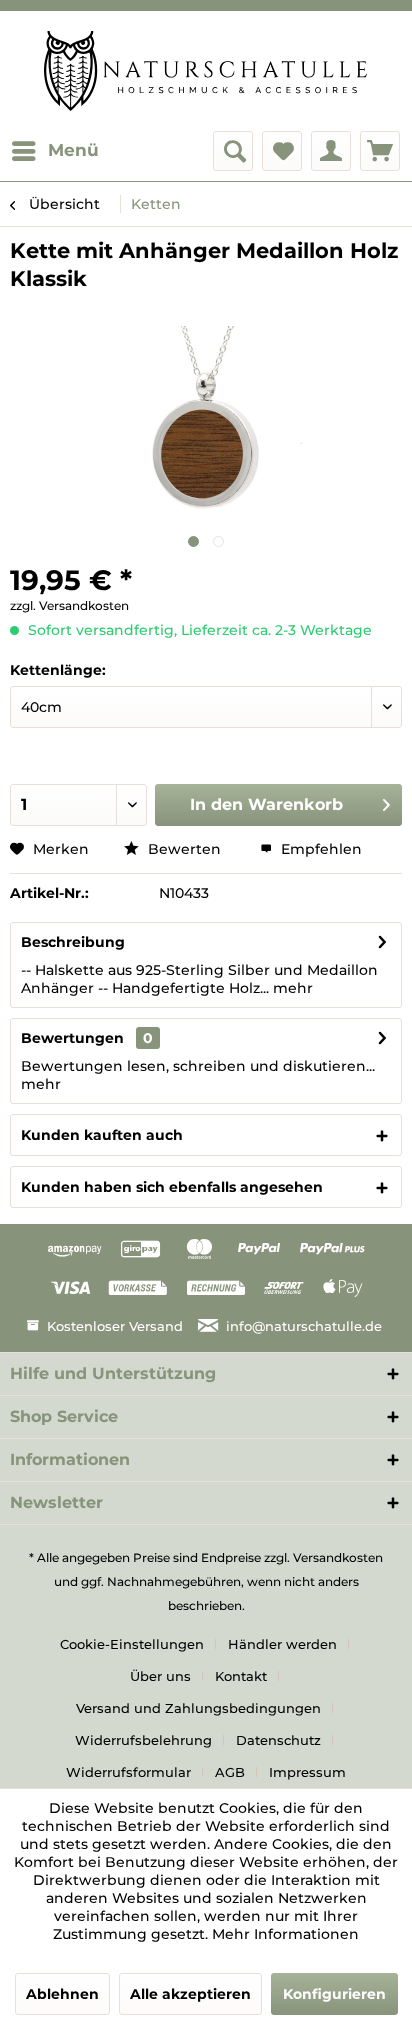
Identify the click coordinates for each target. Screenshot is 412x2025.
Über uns (160, 1676)
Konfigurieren (334, 1994)
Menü (73, 150)
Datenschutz (278, 1740)
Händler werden (282, 1644)
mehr (291, 988)
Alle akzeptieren (190, 1994)
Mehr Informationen (285, 1934)
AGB (230, 1772)
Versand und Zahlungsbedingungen (198, 1708)
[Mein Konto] (331, 151)
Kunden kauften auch (102, 1135)
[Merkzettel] (282, 151)
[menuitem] (54, 151)
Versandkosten (338, 1557)
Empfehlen (319, 849)
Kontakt (241, 1676)
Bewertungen (72, 1038)
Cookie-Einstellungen (132, 1644)
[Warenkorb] (380, 151)
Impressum (307, 1772)
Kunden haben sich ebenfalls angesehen (172, 1187)
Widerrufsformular (128, 1772)
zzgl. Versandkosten (69, 605)
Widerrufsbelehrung (143, 1740)
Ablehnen (62, 1994)
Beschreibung (73, 942)
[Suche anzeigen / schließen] (233, 151)
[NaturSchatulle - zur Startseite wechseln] (205, 71)
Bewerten (184, 849)
